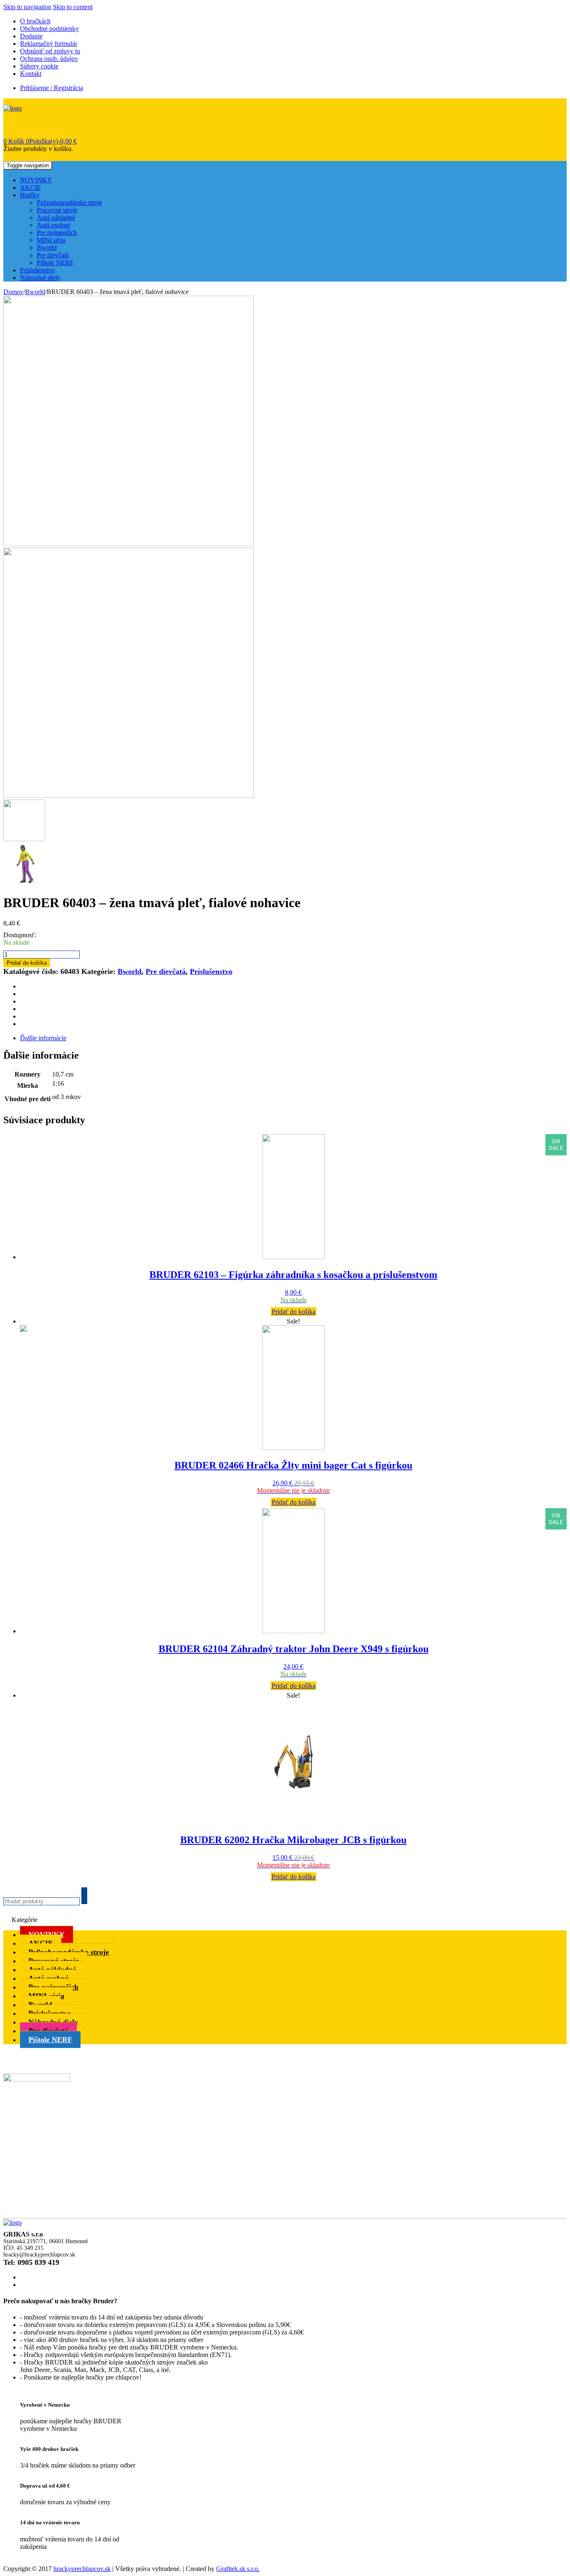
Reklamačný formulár (49, 44)
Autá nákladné (56, 218)
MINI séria (51, 240)
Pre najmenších (57, 233)
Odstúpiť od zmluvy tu (50, 51)
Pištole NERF (55, 263)
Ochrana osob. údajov (49, 59)
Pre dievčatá (53, 255)
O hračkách (35, 21)
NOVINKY (36, 180)
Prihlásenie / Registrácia (52, 88)
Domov (13, 292)
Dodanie (31, 36)
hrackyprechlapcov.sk (82, 2569)
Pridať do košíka (27, 963)
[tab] (293, 1038)
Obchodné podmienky (49, 29)
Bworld (47, 248)
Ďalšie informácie (43, 1038)
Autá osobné (53, 225)
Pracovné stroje (57, 210)
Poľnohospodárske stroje (69, 203)
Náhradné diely (40, 278)
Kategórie (25, 1920)
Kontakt (31, 74)
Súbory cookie (39, 66)
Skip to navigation (27, 7)
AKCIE (30, 187)
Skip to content (73, 7)
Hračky (30, 195)
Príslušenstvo (37, 270)
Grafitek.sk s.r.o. (238, 2569)
